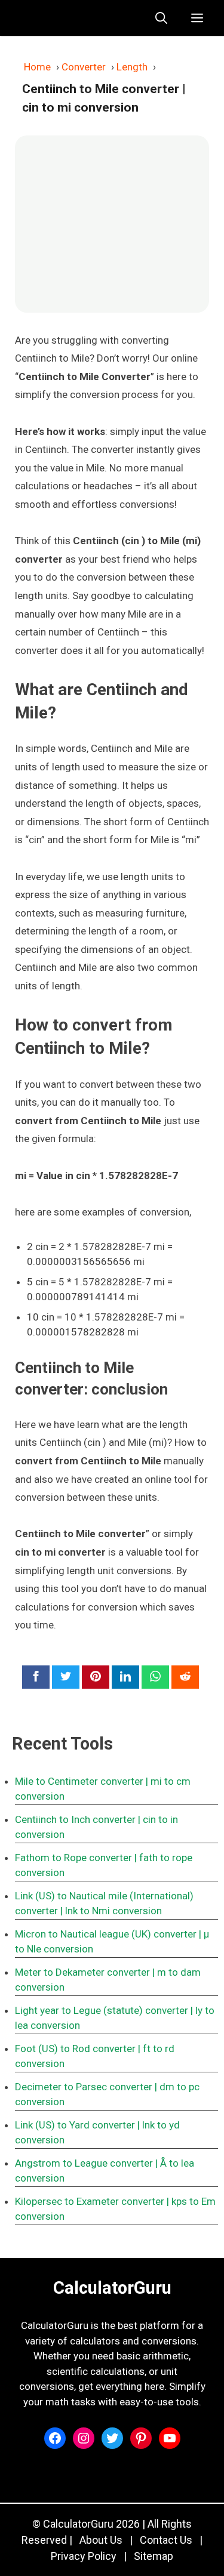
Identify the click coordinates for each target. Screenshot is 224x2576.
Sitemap (154, 2556)
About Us (101, 2540)
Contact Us (166, 2540)
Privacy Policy (84, 2556)
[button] (161, 18)
